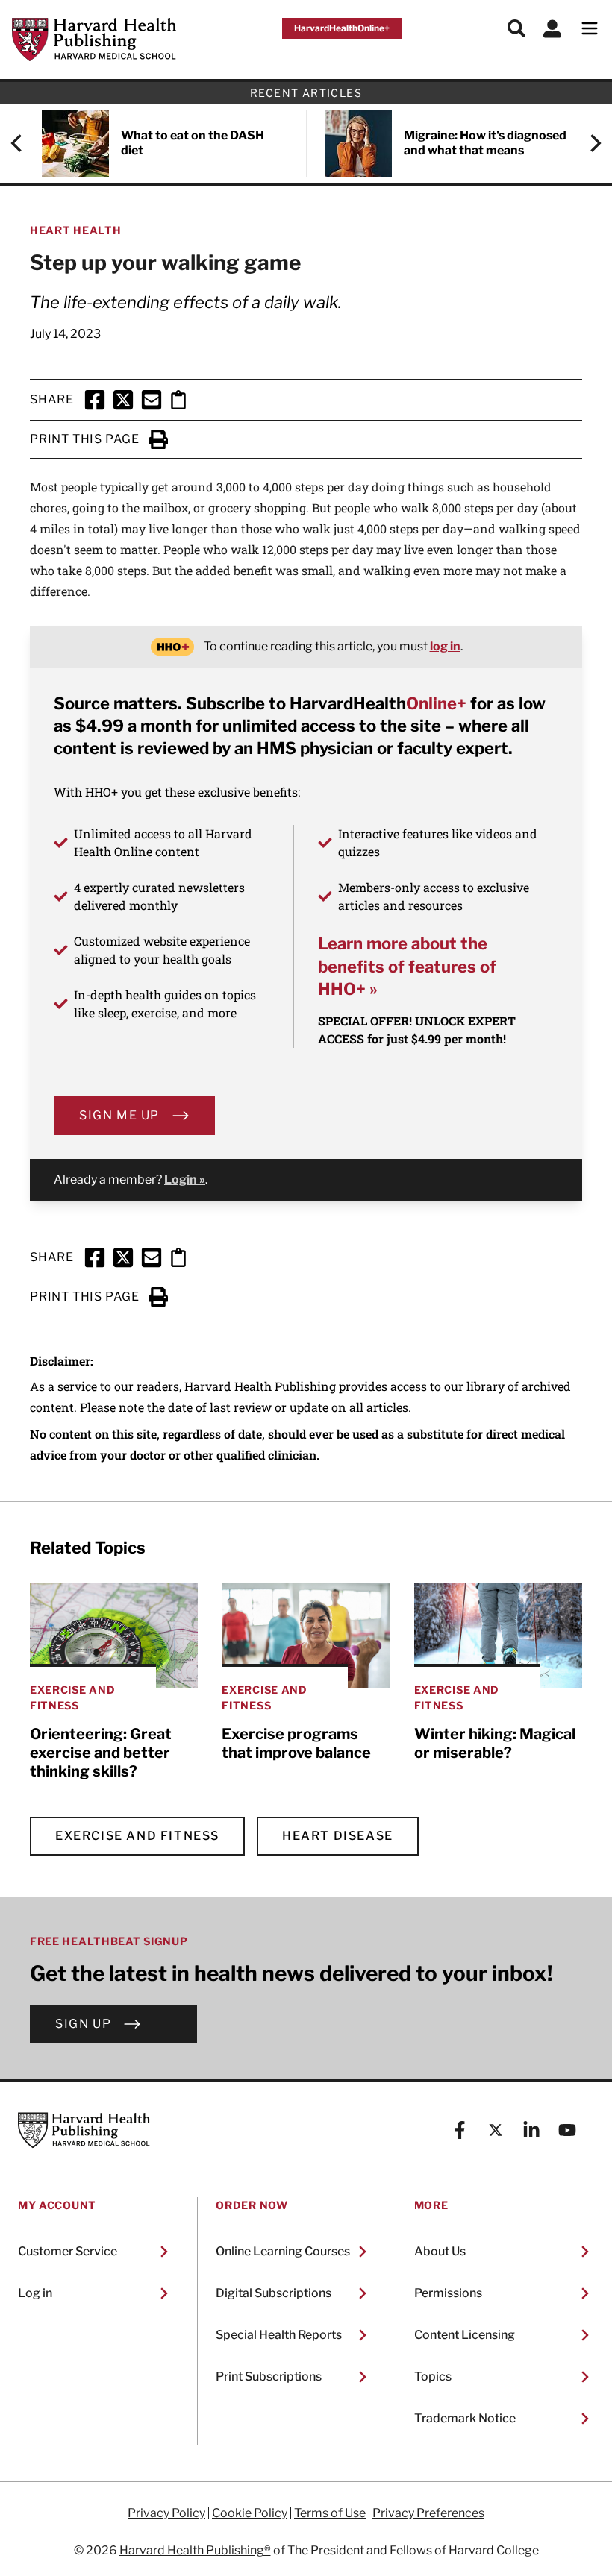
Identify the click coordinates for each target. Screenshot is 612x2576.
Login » (185, 1179)
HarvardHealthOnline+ (342, 28)
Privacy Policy (166, 2513)
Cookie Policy (250, 2513)
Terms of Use (330, 2513)
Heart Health (75, 230)
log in (445, 646)
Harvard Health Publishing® (195, 2550)
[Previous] (24, 143)
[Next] (588, 143)
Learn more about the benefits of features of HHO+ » (407, 966)
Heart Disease (338, 1836)
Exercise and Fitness (137, 1836)
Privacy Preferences (428, 2513)
